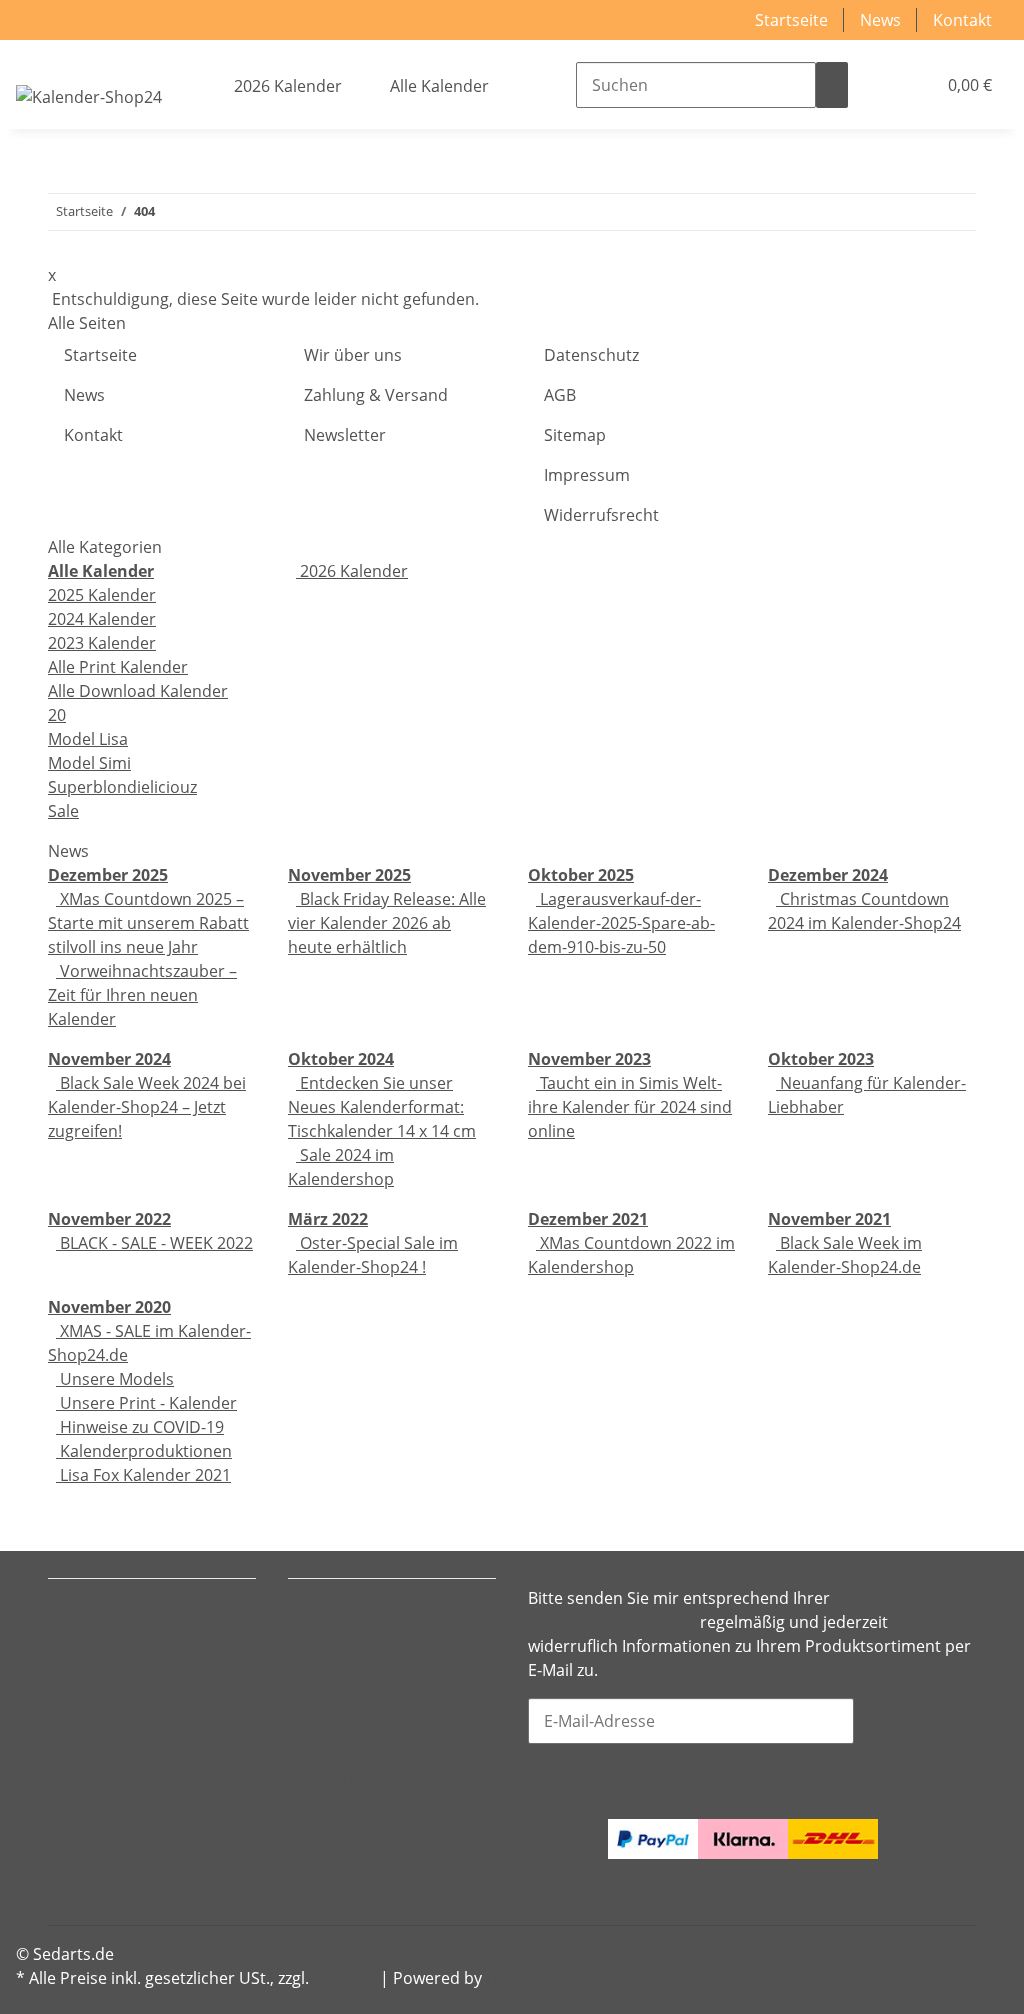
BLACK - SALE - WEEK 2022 (154, 1243)
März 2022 (328, 1219)
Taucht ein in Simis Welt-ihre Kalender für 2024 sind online (630, 1107)
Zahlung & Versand (376, 395)
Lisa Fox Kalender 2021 (143, 1475)
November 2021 (829, 1219)
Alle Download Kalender (138, 691)
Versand (344, 1978)
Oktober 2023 (821, 1059)
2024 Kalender (102, 619)
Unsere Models (115, 1379)
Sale (63, 811)
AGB (560, 395)
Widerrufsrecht (601, 515)
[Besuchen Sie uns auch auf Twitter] (64, 1857)
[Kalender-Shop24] (89, 96)
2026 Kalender (352, 571)
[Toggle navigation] (41, 57)
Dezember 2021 (588, 1219)
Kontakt (962, 20)
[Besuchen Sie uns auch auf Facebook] (64, 1833)
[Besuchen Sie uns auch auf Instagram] (64, 1882)
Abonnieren (915, 1721)
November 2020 (109, 1307)
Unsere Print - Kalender (146, 1403)
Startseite (791, 20)
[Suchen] (832, 85)
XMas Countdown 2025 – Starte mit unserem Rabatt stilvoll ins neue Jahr (148, 923)
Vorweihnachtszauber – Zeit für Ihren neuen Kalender (142, 995)
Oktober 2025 (581, 875)
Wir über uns (353, 355)
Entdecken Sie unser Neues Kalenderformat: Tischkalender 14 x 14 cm (382, 1107)
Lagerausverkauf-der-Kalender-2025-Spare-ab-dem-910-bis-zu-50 (621, 923)
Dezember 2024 (828, 875)
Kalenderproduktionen (144, 1451)
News (880, 20)
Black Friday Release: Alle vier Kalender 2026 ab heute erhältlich (387, 923)
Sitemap (575, 435)
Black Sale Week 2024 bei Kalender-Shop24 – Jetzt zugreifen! (147, 1107)
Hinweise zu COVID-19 (140, 1427)
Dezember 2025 (108, 875)
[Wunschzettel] (912, 85)
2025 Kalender (102, 595)
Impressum (587, 475)
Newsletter (345, 435)
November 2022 (109, 1219)
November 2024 (109, 1059)
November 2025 (349, 875)
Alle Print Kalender (118, 667)
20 (57, 715)
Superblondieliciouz (122, 787)
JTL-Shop (518, 1978)
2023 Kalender (102, 643)
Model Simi (89, 763)
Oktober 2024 (341, 1059)
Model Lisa (88, 739)
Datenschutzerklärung (612, 1622)
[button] (880, 85)
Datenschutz (591, 355)
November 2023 (589, 1059)
